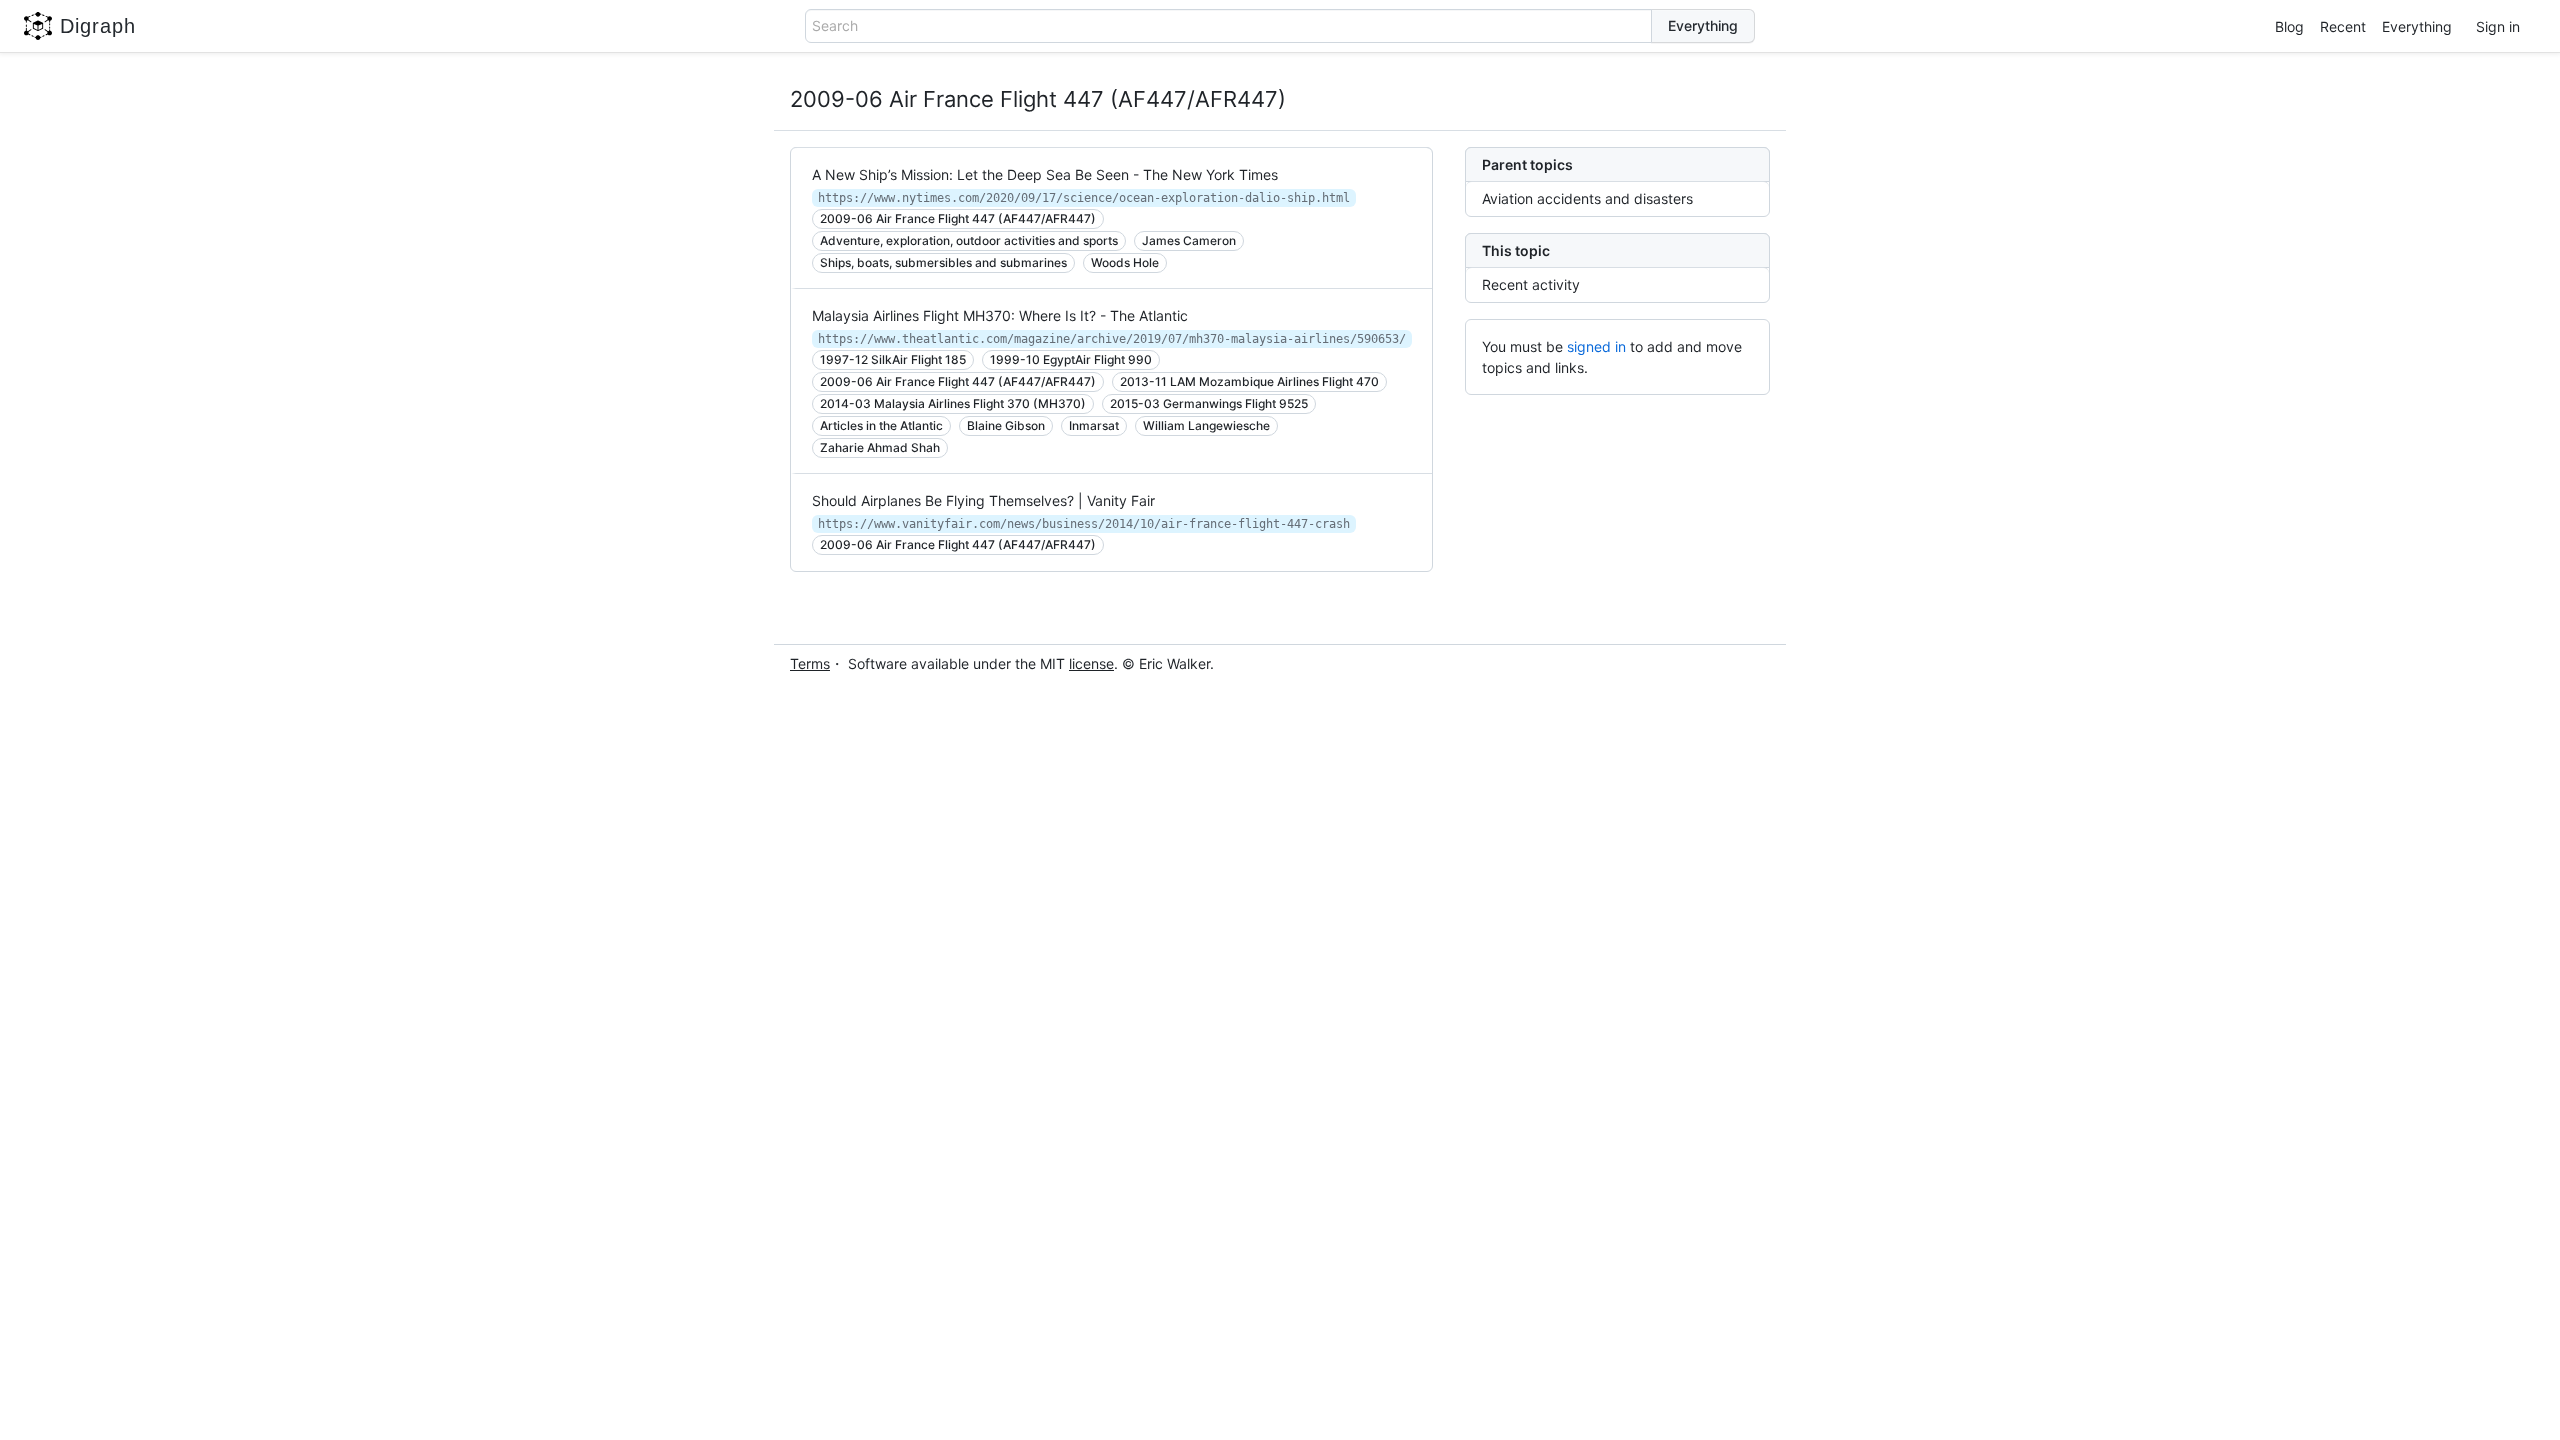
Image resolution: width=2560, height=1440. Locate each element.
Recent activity (1531, 284)
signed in (1596, 346)
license (1091, 663)
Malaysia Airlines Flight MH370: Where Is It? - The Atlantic (1000, 315)
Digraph (98, 26)
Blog (2289, 26)
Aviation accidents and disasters (1587, 198)
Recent (2343, 26)
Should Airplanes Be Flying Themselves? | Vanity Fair (983, 500)
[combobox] (1228, 26)
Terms (810, 663)
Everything (2417, 26)
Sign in (2498, 26)
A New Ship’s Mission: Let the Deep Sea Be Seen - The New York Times (1045, 174)
